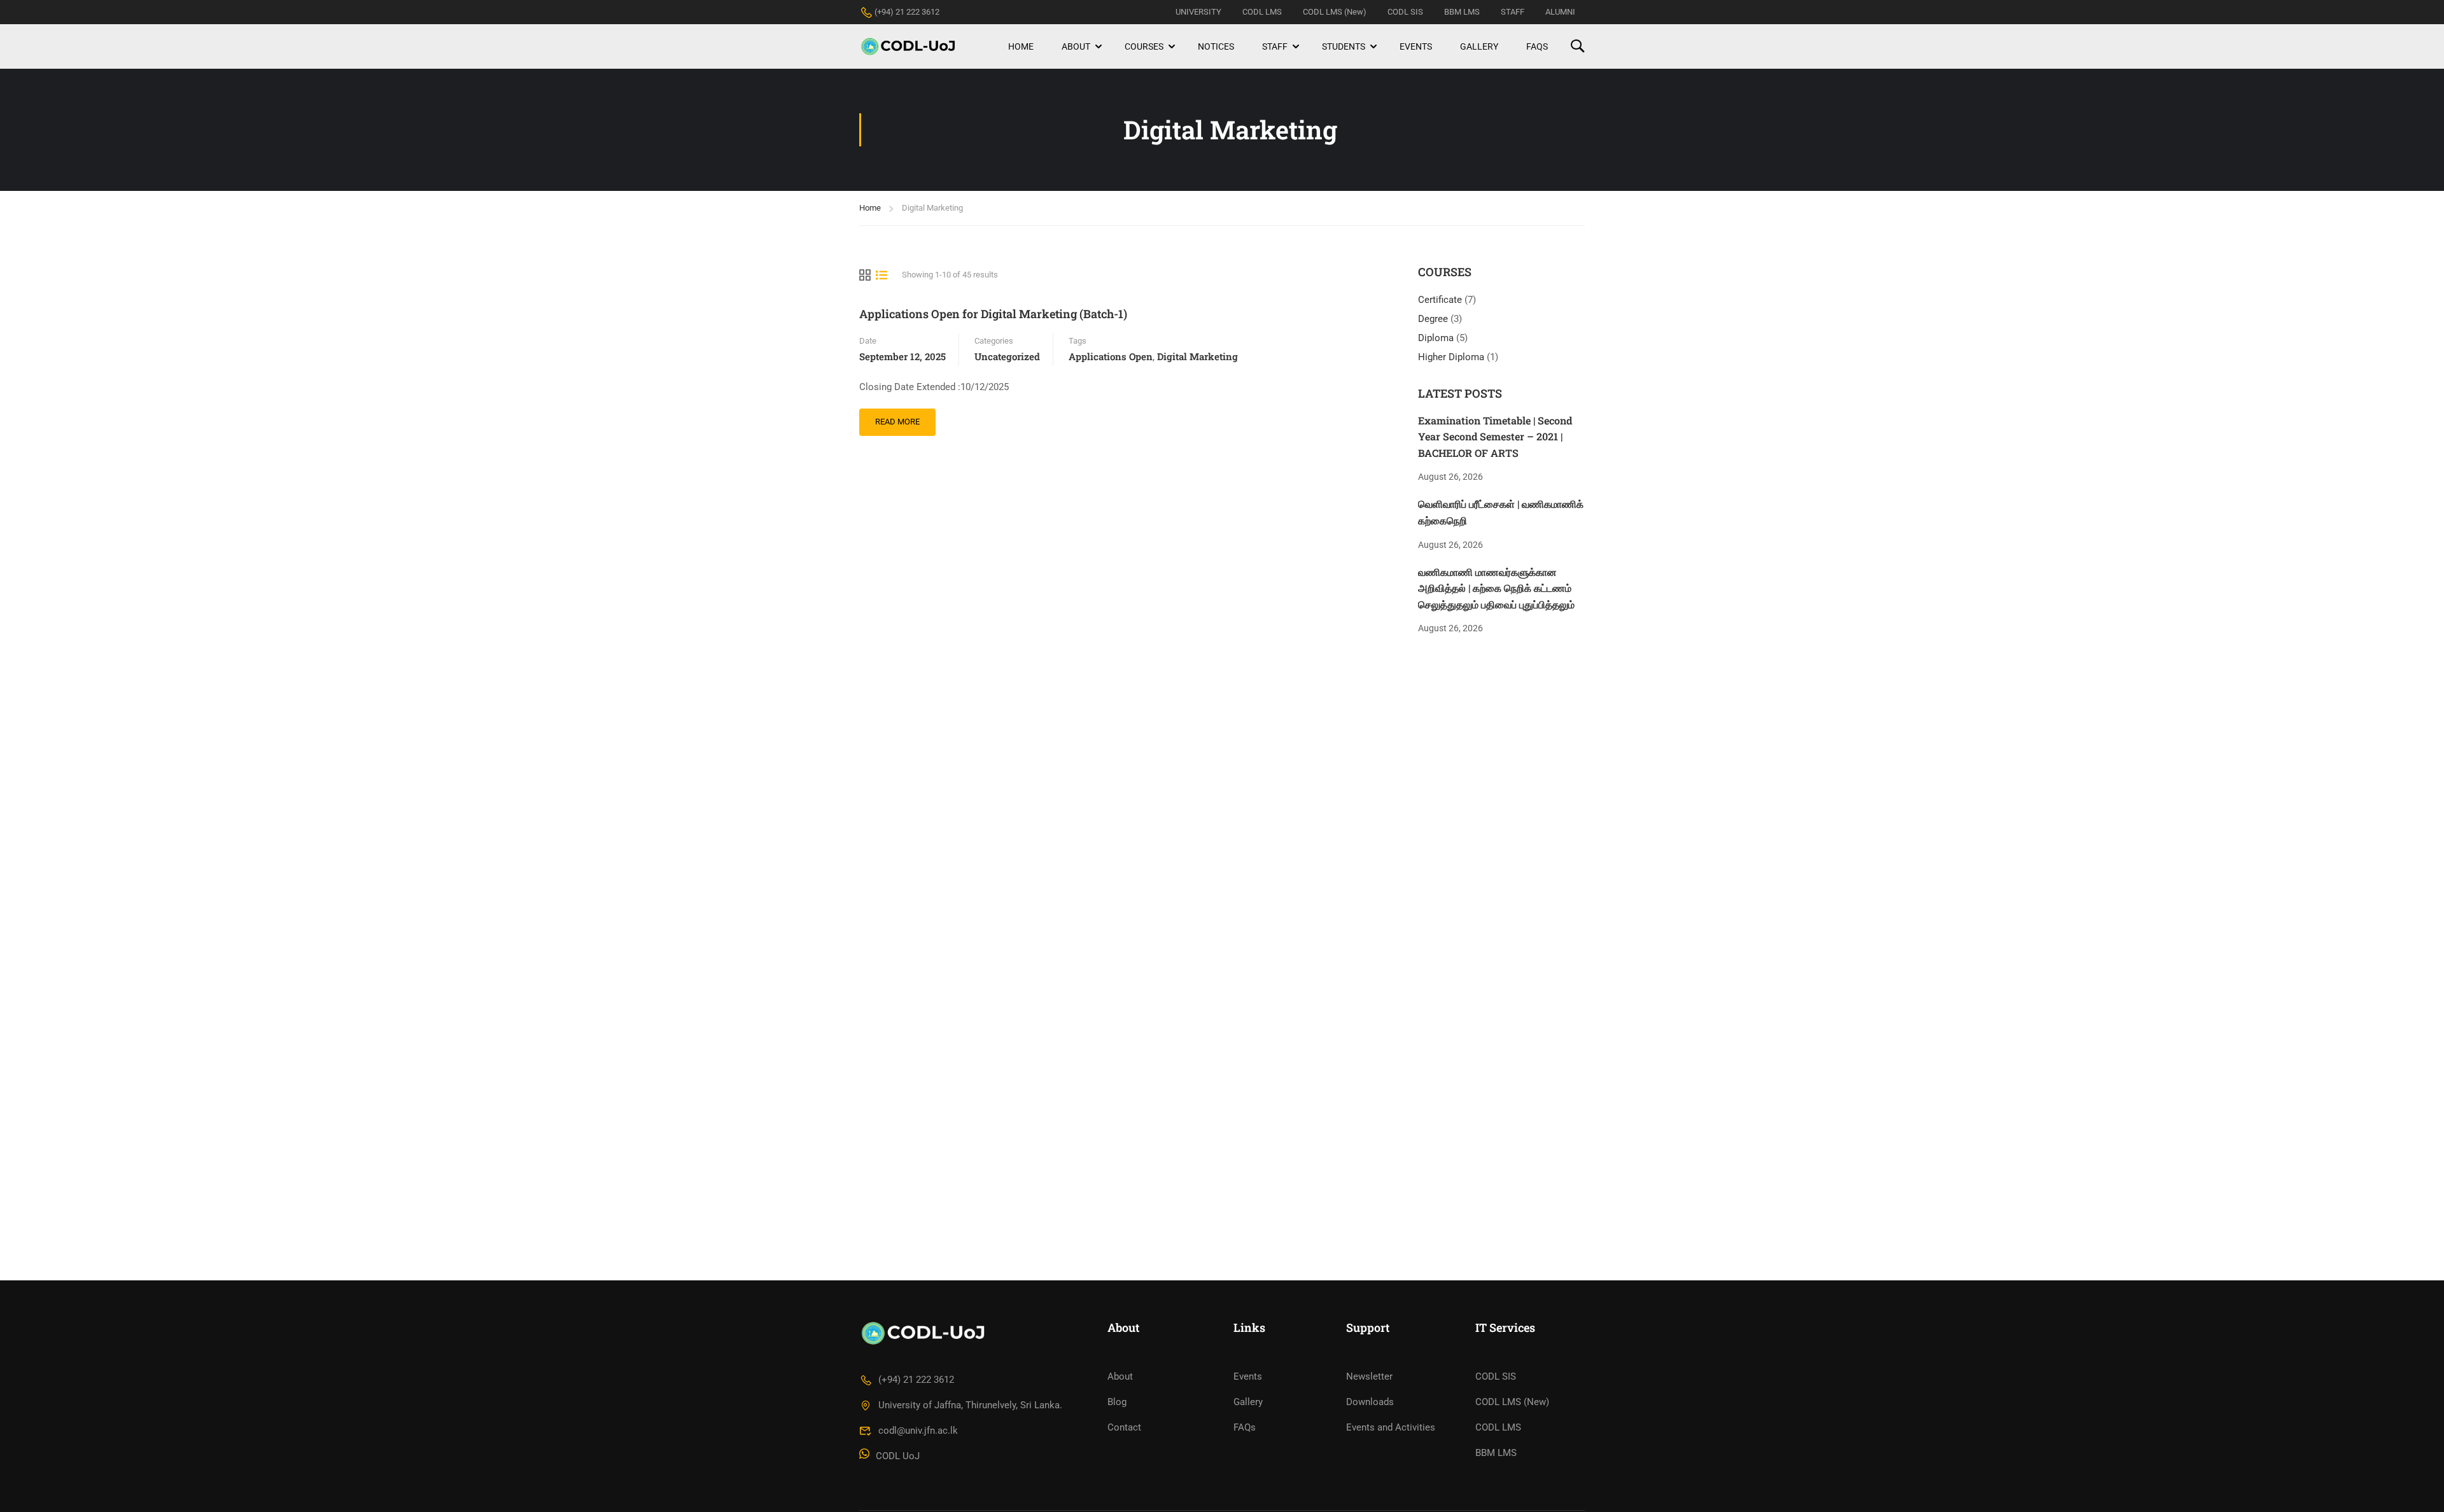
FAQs (1537, 46)
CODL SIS (1405, 12)
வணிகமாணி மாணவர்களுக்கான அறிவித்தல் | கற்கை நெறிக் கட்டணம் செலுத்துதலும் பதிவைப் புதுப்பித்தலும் (1496, 588)
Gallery (1479, 46)
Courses (1144, 46)
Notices (1216, 46)
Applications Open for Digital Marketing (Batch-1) (993, 314)
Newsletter (1369, 1376)
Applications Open (1111, 356)
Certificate (1441, 300)
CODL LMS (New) (1335, 12)
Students (1344, 46)
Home (1021, 46)
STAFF (1513, 12)
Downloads (1370, 1402)
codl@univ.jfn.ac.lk (918, 1431)
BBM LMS (1462, 12)
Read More (902, 417)
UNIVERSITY (1198, 12)
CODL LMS (1262, 12)
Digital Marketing (1197, 356)
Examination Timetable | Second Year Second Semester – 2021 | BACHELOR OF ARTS (1495, 437)
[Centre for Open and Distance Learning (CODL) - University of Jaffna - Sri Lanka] (908, 46)
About (1076, 46)
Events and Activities (1391, 1427)
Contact (1124, 1427)
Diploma (1437, 338)
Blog (1117, 1402)
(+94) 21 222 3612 (907, 12)
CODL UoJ (898, 1456)
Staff (1275, 46)
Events (1416, 46)
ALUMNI (1560, 12)
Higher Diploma (1452, 357)
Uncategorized (1007, 356)
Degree (1434, 319)
